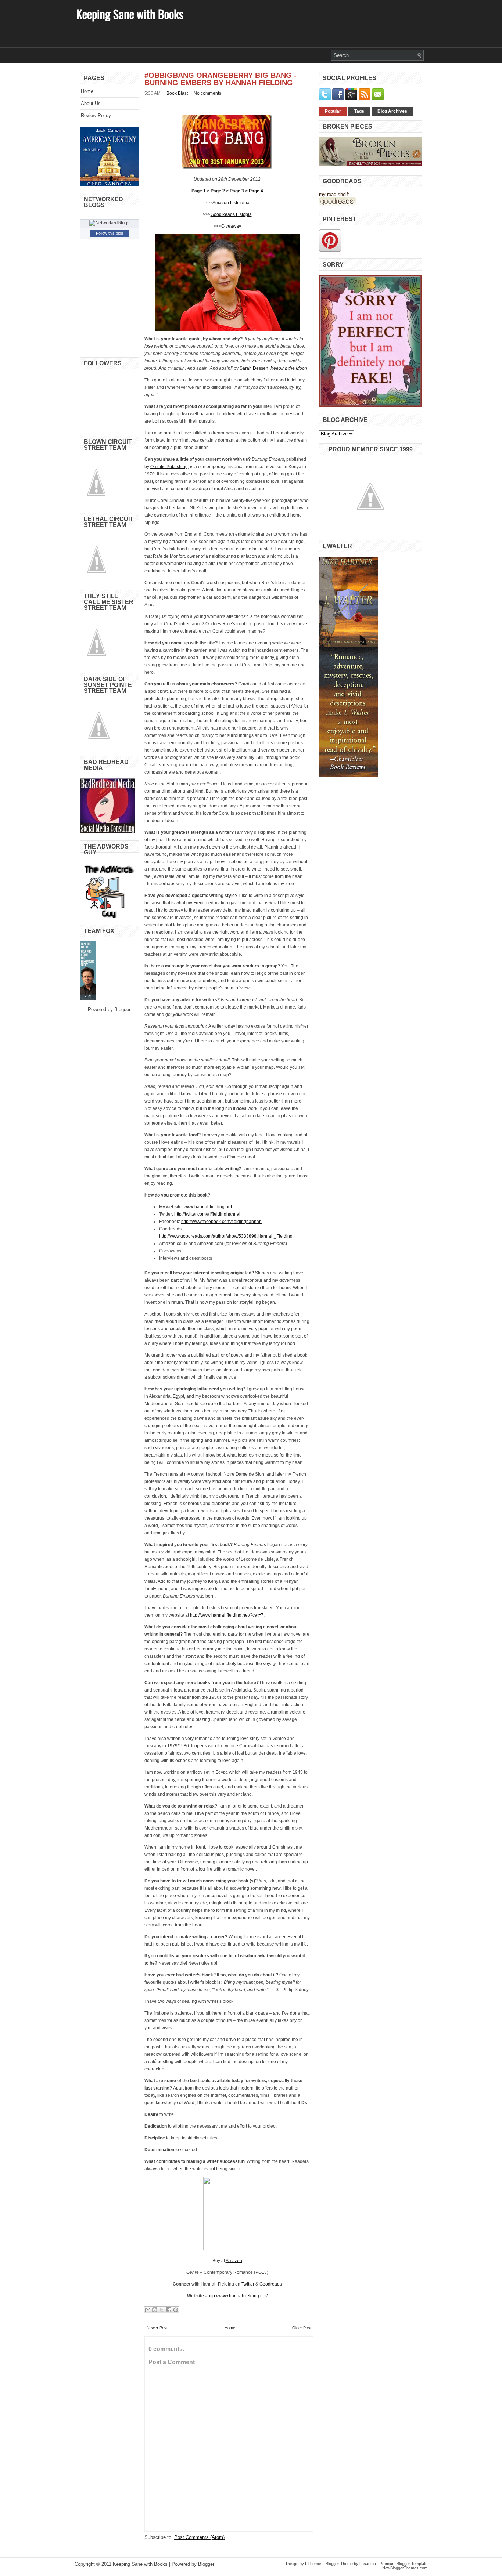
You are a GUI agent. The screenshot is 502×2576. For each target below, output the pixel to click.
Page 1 (199, 191)
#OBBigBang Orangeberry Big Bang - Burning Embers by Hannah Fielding (220, 79)
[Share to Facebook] (169, 2310)
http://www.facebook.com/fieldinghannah (221, 1222)
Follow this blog (110, 233)
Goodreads (271, 2284)
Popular (333, 111)
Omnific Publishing (169, 467)
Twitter (248, 2284)
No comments (207, 93)
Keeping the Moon (289, 368)
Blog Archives (392, 111)
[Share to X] (162, 2310)
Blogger (122, 1010)
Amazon (234, 2261)
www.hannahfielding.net (208, 1207)
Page (235, 191)
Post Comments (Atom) (199, 2537)
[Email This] (148, 2310)
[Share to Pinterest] (176, 2310)
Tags (359, 111)
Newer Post (157, 2328)
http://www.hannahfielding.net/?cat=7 (227, 1615)
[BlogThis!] (155, 2310)
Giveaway (231, 226)
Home (87, 91)
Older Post (302, 2328)
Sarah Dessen (254, 368)
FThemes (314, 2564)
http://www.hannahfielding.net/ (238, 2296)
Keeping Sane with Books (130, 14)
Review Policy (96, 115)
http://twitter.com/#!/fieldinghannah (208, 1214)
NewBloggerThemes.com (405, 2568)
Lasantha (368, 2564)
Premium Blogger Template (404, 2564)
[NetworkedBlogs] (110, 223)
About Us (91, 103)
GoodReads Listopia (231, 214)
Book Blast (177, 93)
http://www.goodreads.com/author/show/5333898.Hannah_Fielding (226, 1236)
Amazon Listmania (231, 203)
